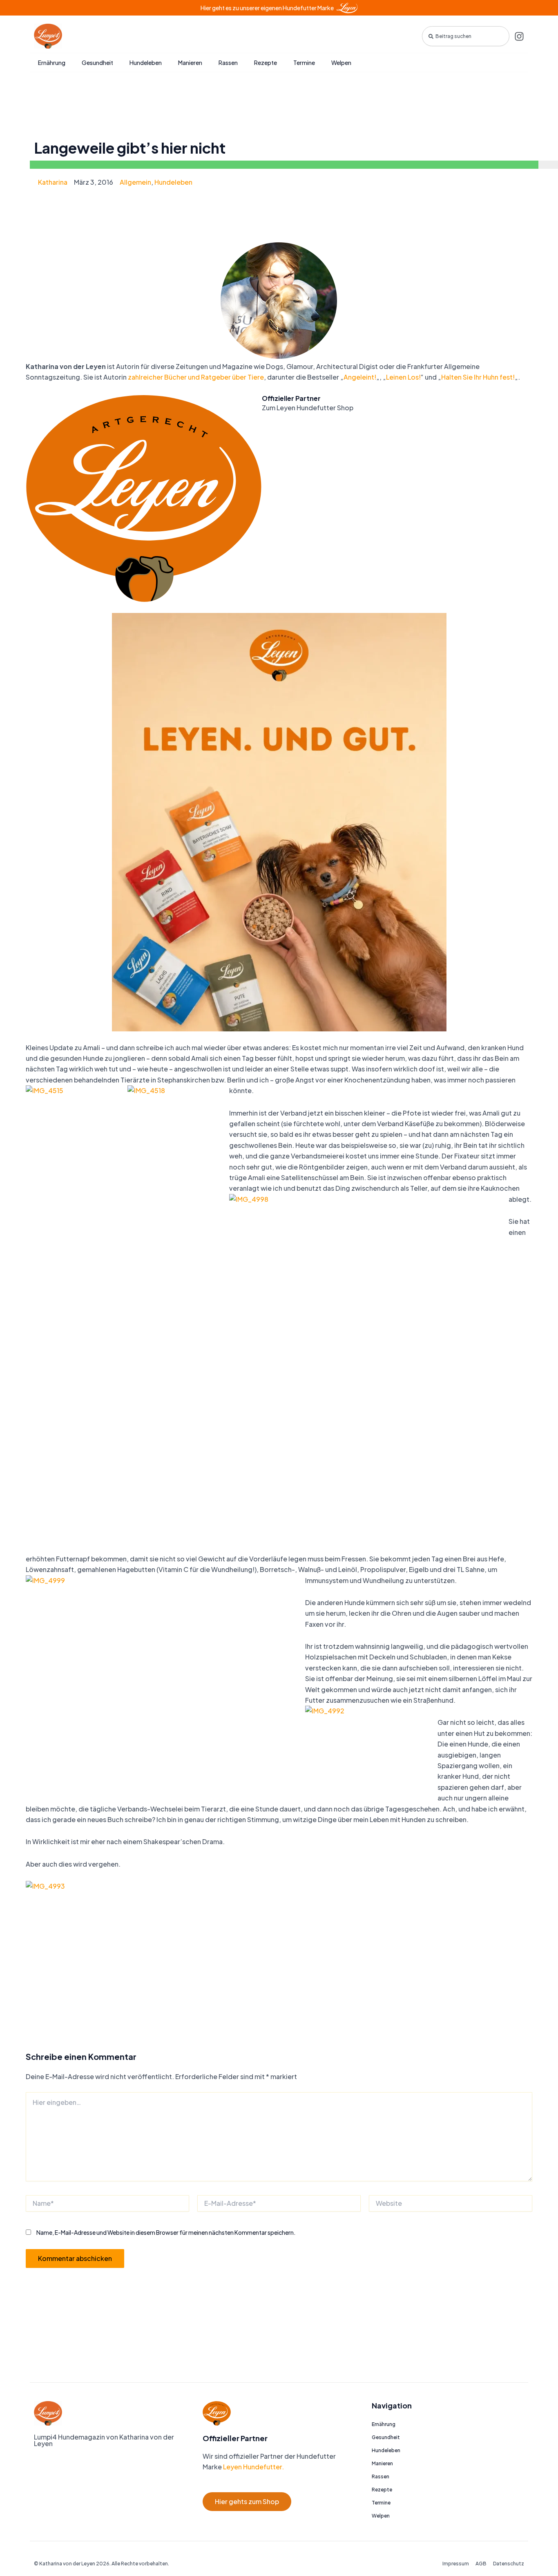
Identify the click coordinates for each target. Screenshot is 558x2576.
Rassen (228, 63)
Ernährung (52, 63)
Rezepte (266, 63)
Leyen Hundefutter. (253, 2467)
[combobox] (466, 36)
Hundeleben (146, 63)
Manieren (190, 63)
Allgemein (135, 182)
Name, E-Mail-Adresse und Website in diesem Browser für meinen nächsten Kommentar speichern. (166, 2232)
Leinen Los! (403, 377)
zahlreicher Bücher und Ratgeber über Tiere (196, 377)
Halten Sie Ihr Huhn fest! (478, 377)
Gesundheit (97, 63)
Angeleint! (360, 377)
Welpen (341, 63)
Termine (304, 63)
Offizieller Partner (291, 398)
